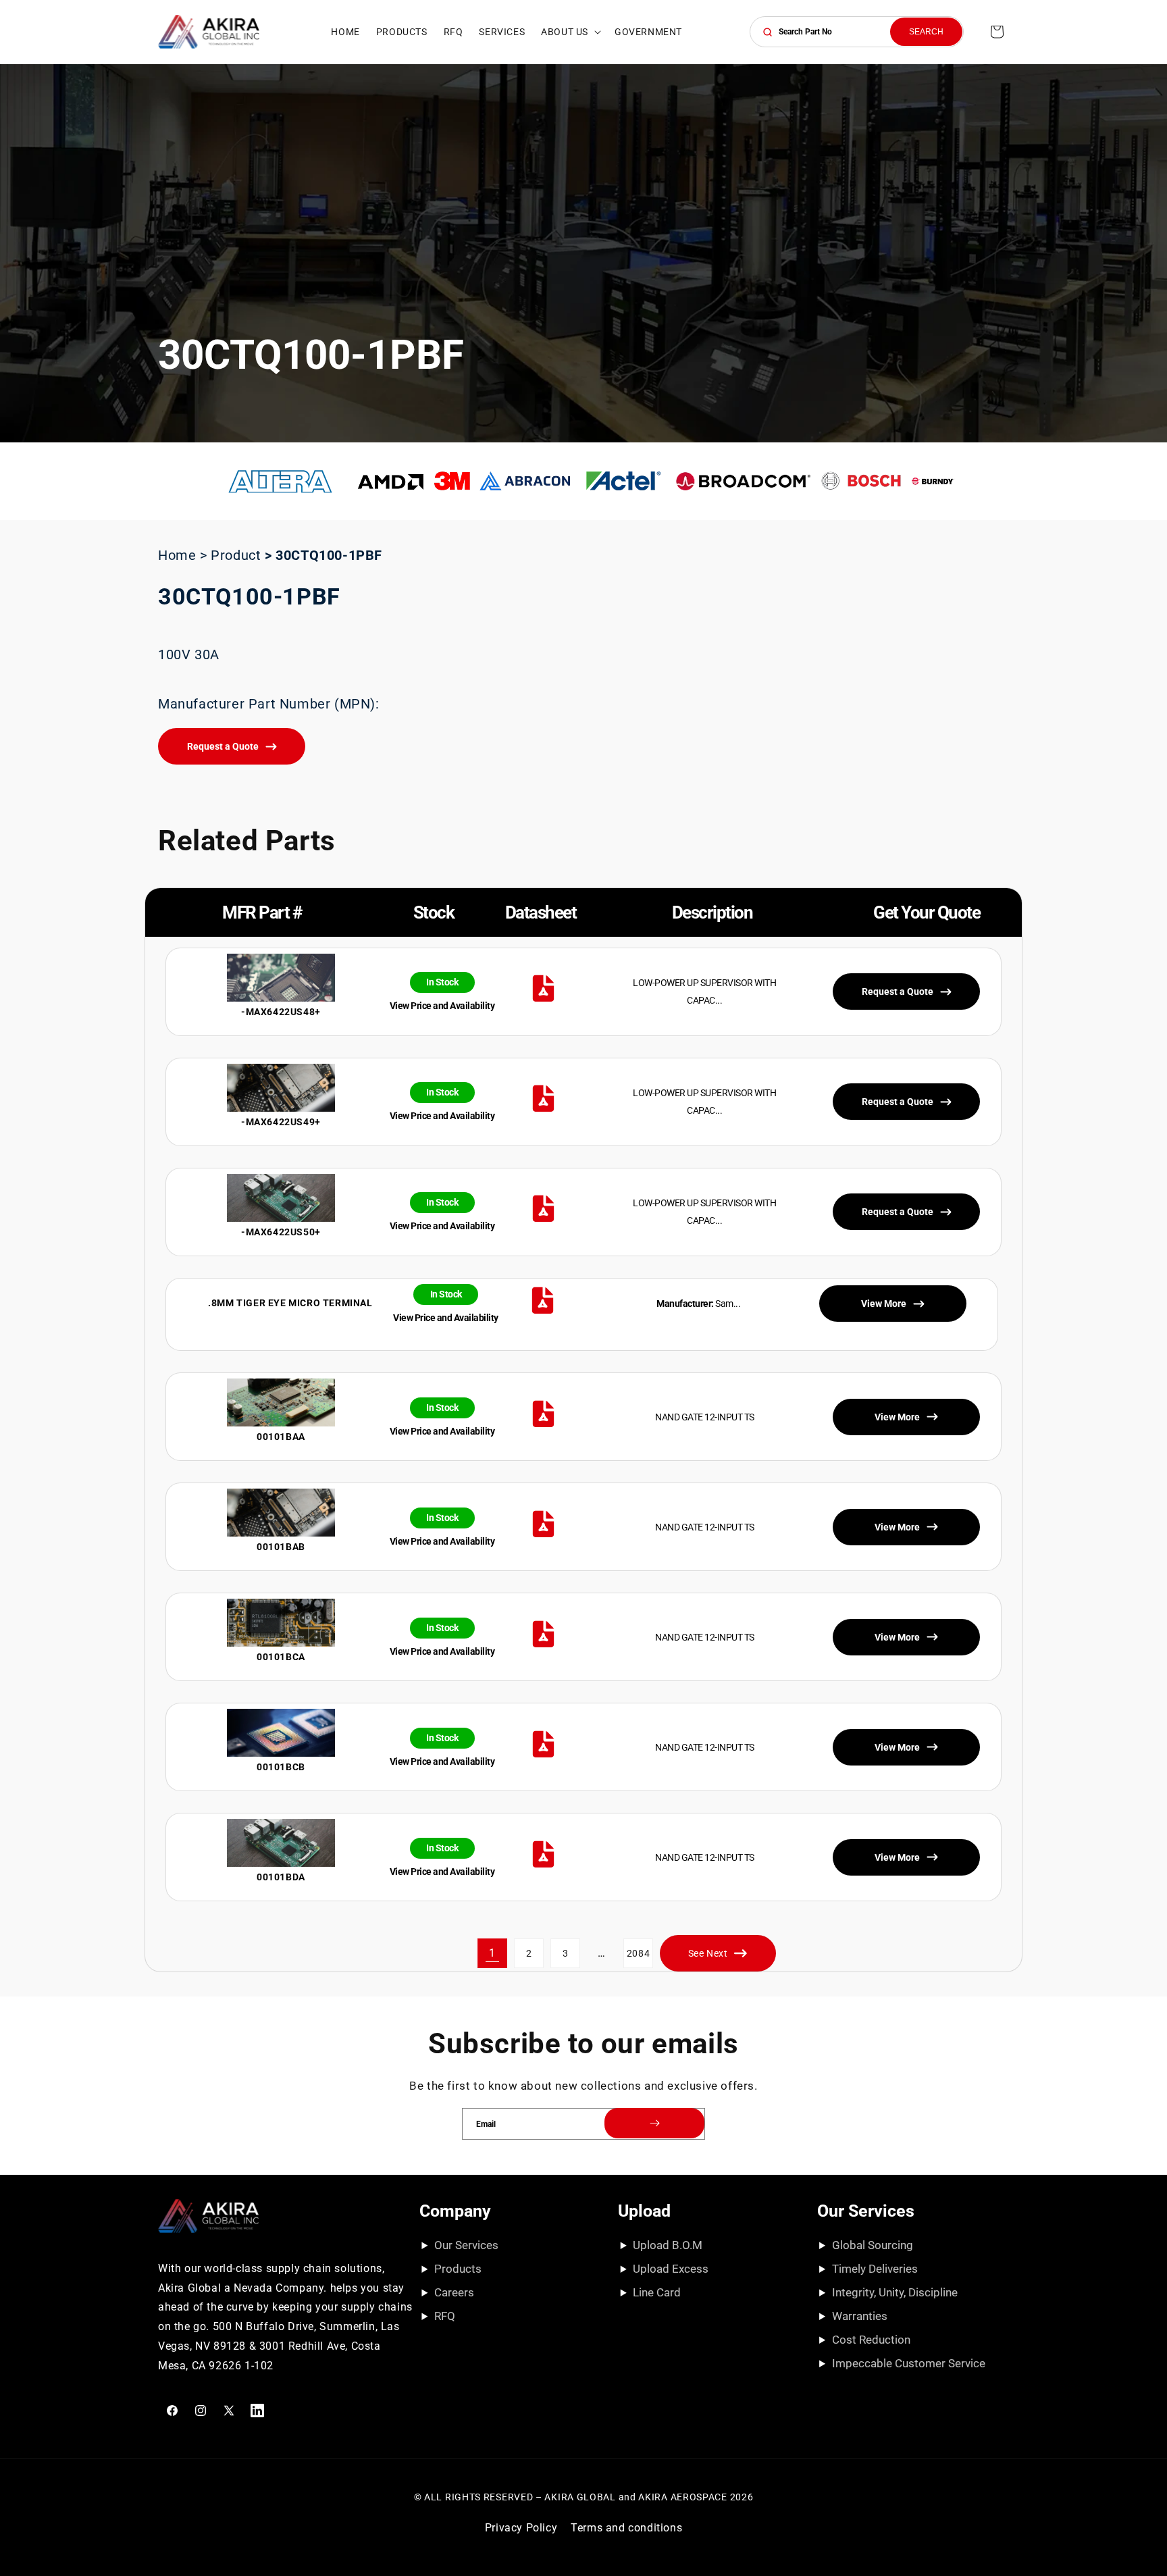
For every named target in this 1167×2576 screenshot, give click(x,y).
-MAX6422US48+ (281, 1012)
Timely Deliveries (875, 2269)
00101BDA (281, 1877)
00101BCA (281, 1657)
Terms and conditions (626, 2528)
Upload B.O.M (668, 2245)
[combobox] (857, 32)
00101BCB (281, 1767)
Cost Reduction (871, 2340)
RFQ (445, 2316)
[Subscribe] (654, 2123)
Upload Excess (671, 2269)
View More (897, 1417)
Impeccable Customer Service (909, 2363)
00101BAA (281, 1437)
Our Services (466, 2245)
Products (458, 2269)
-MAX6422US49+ (281, 1122)
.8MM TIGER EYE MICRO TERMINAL (290, 1303)
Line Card (657, 2292)
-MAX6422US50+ (281, 1232)
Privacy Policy (521, 2528)
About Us (565, 32)
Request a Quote (223, 746)
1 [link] (492, 1953)
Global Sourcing (873, 2245)
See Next (708, 1953)
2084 (638, 1953)
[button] (570, 32)
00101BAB (281, 1547)
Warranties (860, 2316)
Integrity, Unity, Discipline (895, 2292)
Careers (454, 2292)
